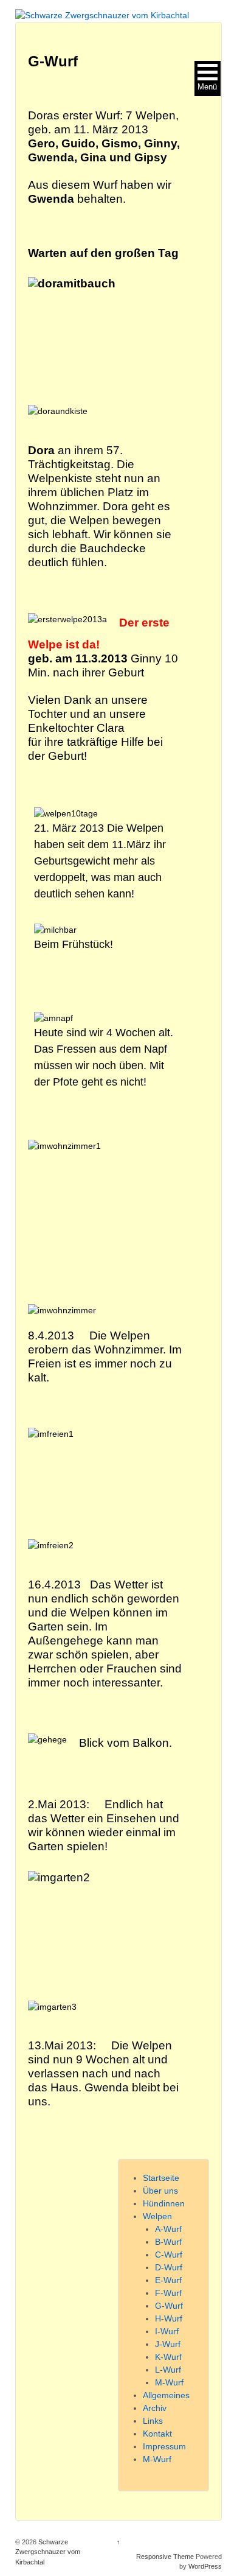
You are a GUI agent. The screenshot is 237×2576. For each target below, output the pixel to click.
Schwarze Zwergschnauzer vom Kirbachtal (48, 2552)
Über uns (160, 2191)
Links (153, 2421)
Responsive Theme (165, 2557)
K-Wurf (168, 2357)
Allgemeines (166, 2395)
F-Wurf (168, 2293)
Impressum (164, 2446)
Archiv (155, 2408)
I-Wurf (167, 2331)
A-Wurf (168, 2229)
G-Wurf (169, 2306)
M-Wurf (169, 2382)
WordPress (205, 2566)
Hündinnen (164, 2203)
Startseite (161, 2178)
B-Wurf (168, 2242)
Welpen (157, 2216)
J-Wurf (168, 2344)
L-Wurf (168, 2370)
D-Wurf (169, 2267)
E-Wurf (168, 2280)
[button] (208, 79)
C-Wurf (169, 2255)
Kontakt (157, 2434)
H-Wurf (169, 2318)
